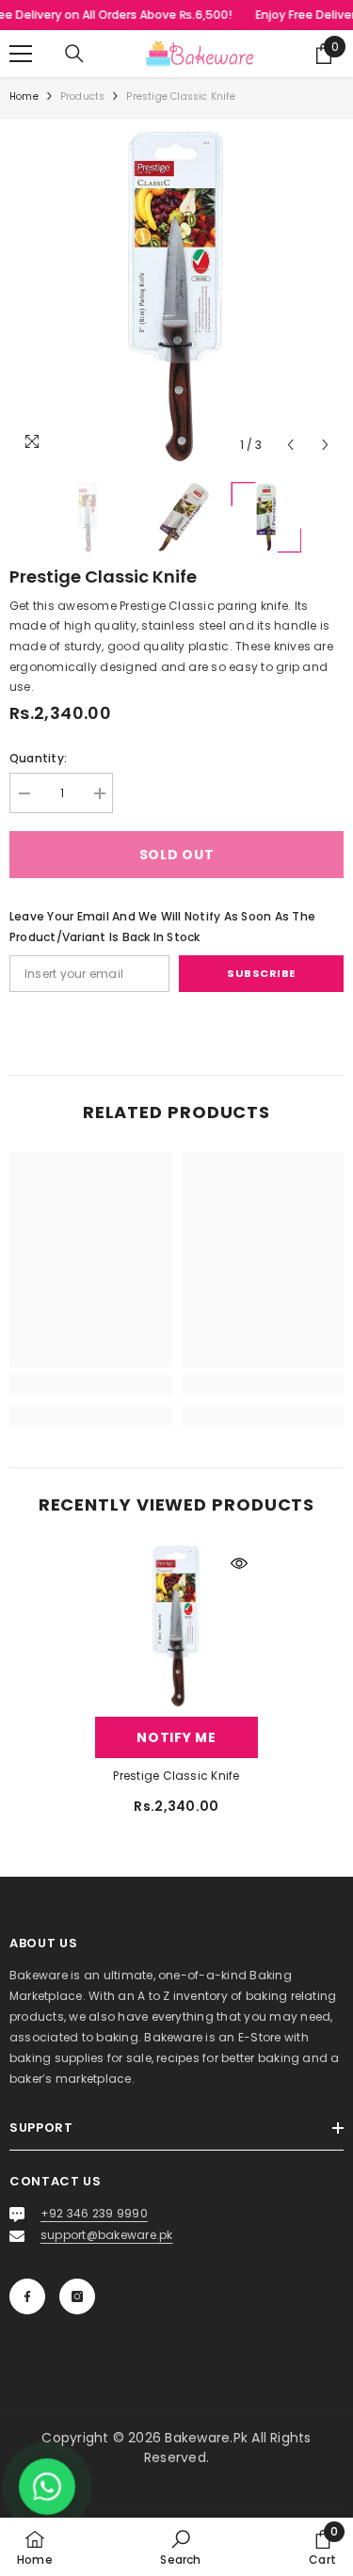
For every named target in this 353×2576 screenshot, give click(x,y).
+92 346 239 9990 (94, 2213)
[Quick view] (239, 1563)
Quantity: (38, 758)
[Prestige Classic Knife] (176, 1626)
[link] (91, 1385)
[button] (290, 445)
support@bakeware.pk (107, 2235)
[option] (176, 296)
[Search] (74, 54)
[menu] (21, 54)
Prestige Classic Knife (176, 1776)
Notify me (176, 1737)
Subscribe (261, 973)
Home (24, 96)
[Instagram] (77, 2296)
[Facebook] (27, 2296)
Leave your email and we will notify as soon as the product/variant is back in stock (162, 927)
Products (83, 96)
